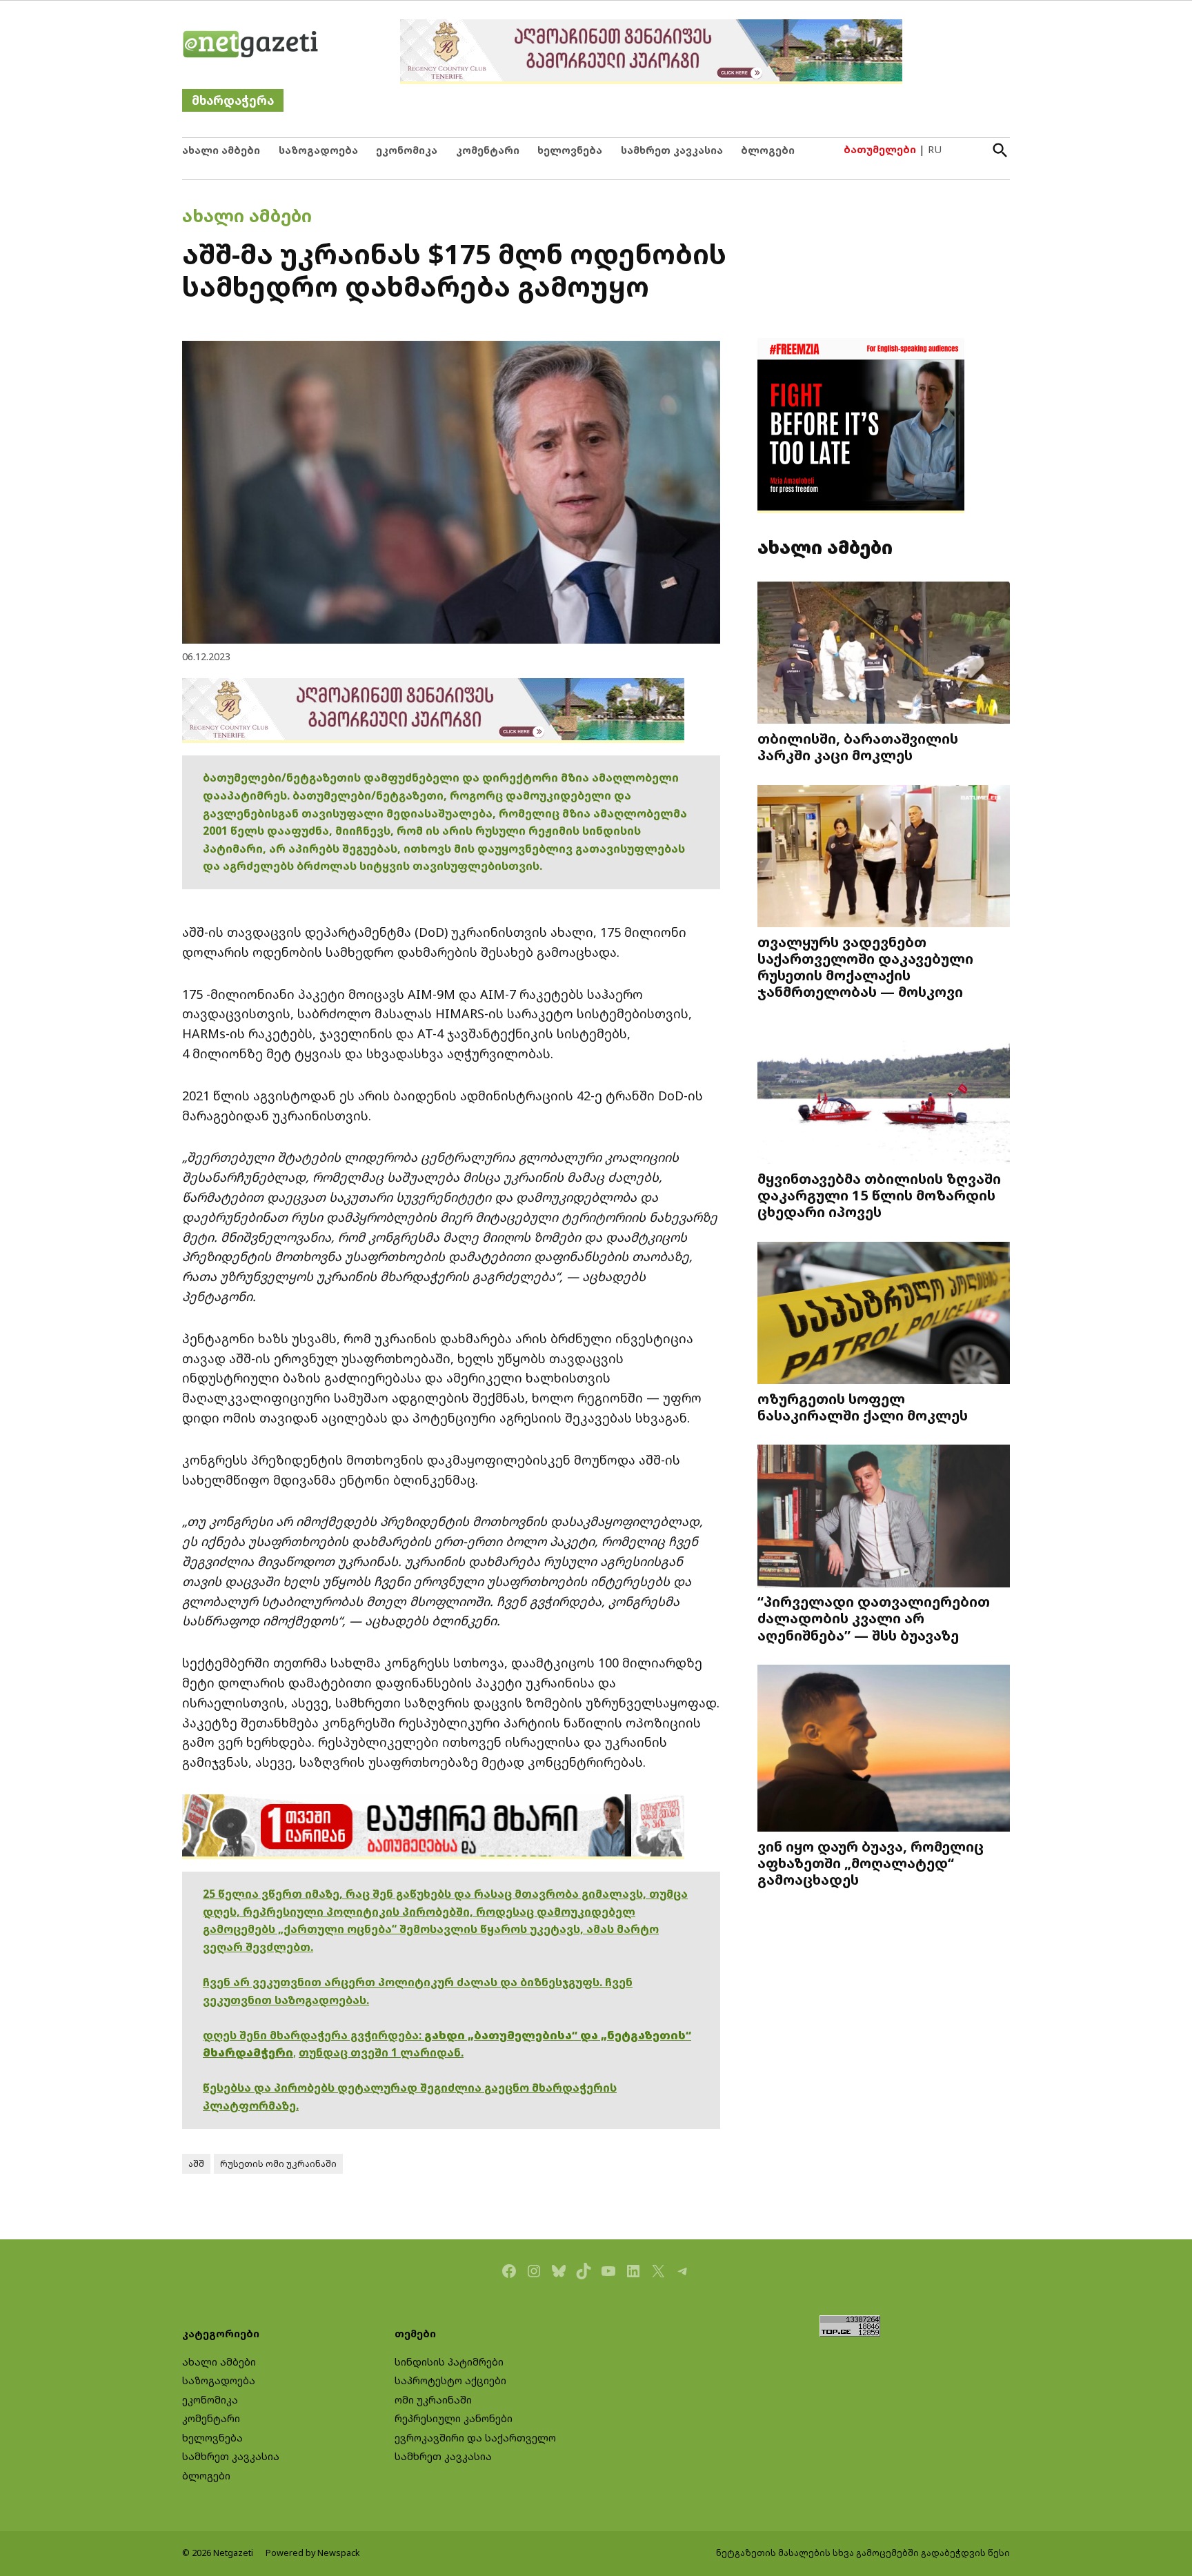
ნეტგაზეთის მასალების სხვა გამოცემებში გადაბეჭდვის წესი (863, 2553)
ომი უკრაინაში (433, 2400)
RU (935, 149)
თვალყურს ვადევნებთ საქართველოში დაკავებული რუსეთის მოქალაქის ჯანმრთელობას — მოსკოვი (865, 967)
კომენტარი (488, 150)
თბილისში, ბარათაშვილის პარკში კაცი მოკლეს (858, 746)
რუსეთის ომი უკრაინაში (278, 2164)
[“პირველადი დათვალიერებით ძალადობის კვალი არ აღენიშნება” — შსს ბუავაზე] (884, 1517)
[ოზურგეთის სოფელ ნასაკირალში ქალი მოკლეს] (884, 1315)
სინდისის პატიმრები (449, 2362)
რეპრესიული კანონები (454, 2418)
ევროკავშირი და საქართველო (475, 2438)
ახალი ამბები (221, 150)
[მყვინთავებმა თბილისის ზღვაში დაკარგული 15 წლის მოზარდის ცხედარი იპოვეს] (884, 1094)
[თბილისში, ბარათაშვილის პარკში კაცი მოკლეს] (884, 654)
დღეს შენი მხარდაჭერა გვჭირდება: (314, 2035)
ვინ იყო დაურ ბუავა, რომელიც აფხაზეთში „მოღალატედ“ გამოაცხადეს (871, 1863)
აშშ (196, 2164)
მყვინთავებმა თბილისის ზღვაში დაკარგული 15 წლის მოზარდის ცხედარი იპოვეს (879, 1195)
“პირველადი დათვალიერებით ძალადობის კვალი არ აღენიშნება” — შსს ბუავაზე (874, 1618)
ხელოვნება (570, 150)
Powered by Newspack (313, 2553)
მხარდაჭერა (233, 100)
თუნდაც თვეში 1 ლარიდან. (381, 2052)
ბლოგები (768, 150)
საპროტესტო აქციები (450, 2380)
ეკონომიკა (407, 150)
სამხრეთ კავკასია (672, 150)
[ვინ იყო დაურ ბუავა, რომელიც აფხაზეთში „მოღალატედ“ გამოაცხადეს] (884, 1750)
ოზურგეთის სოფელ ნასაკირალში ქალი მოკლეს (863, 1407)
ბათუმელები (880, 149)
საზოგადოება (318, 150)
